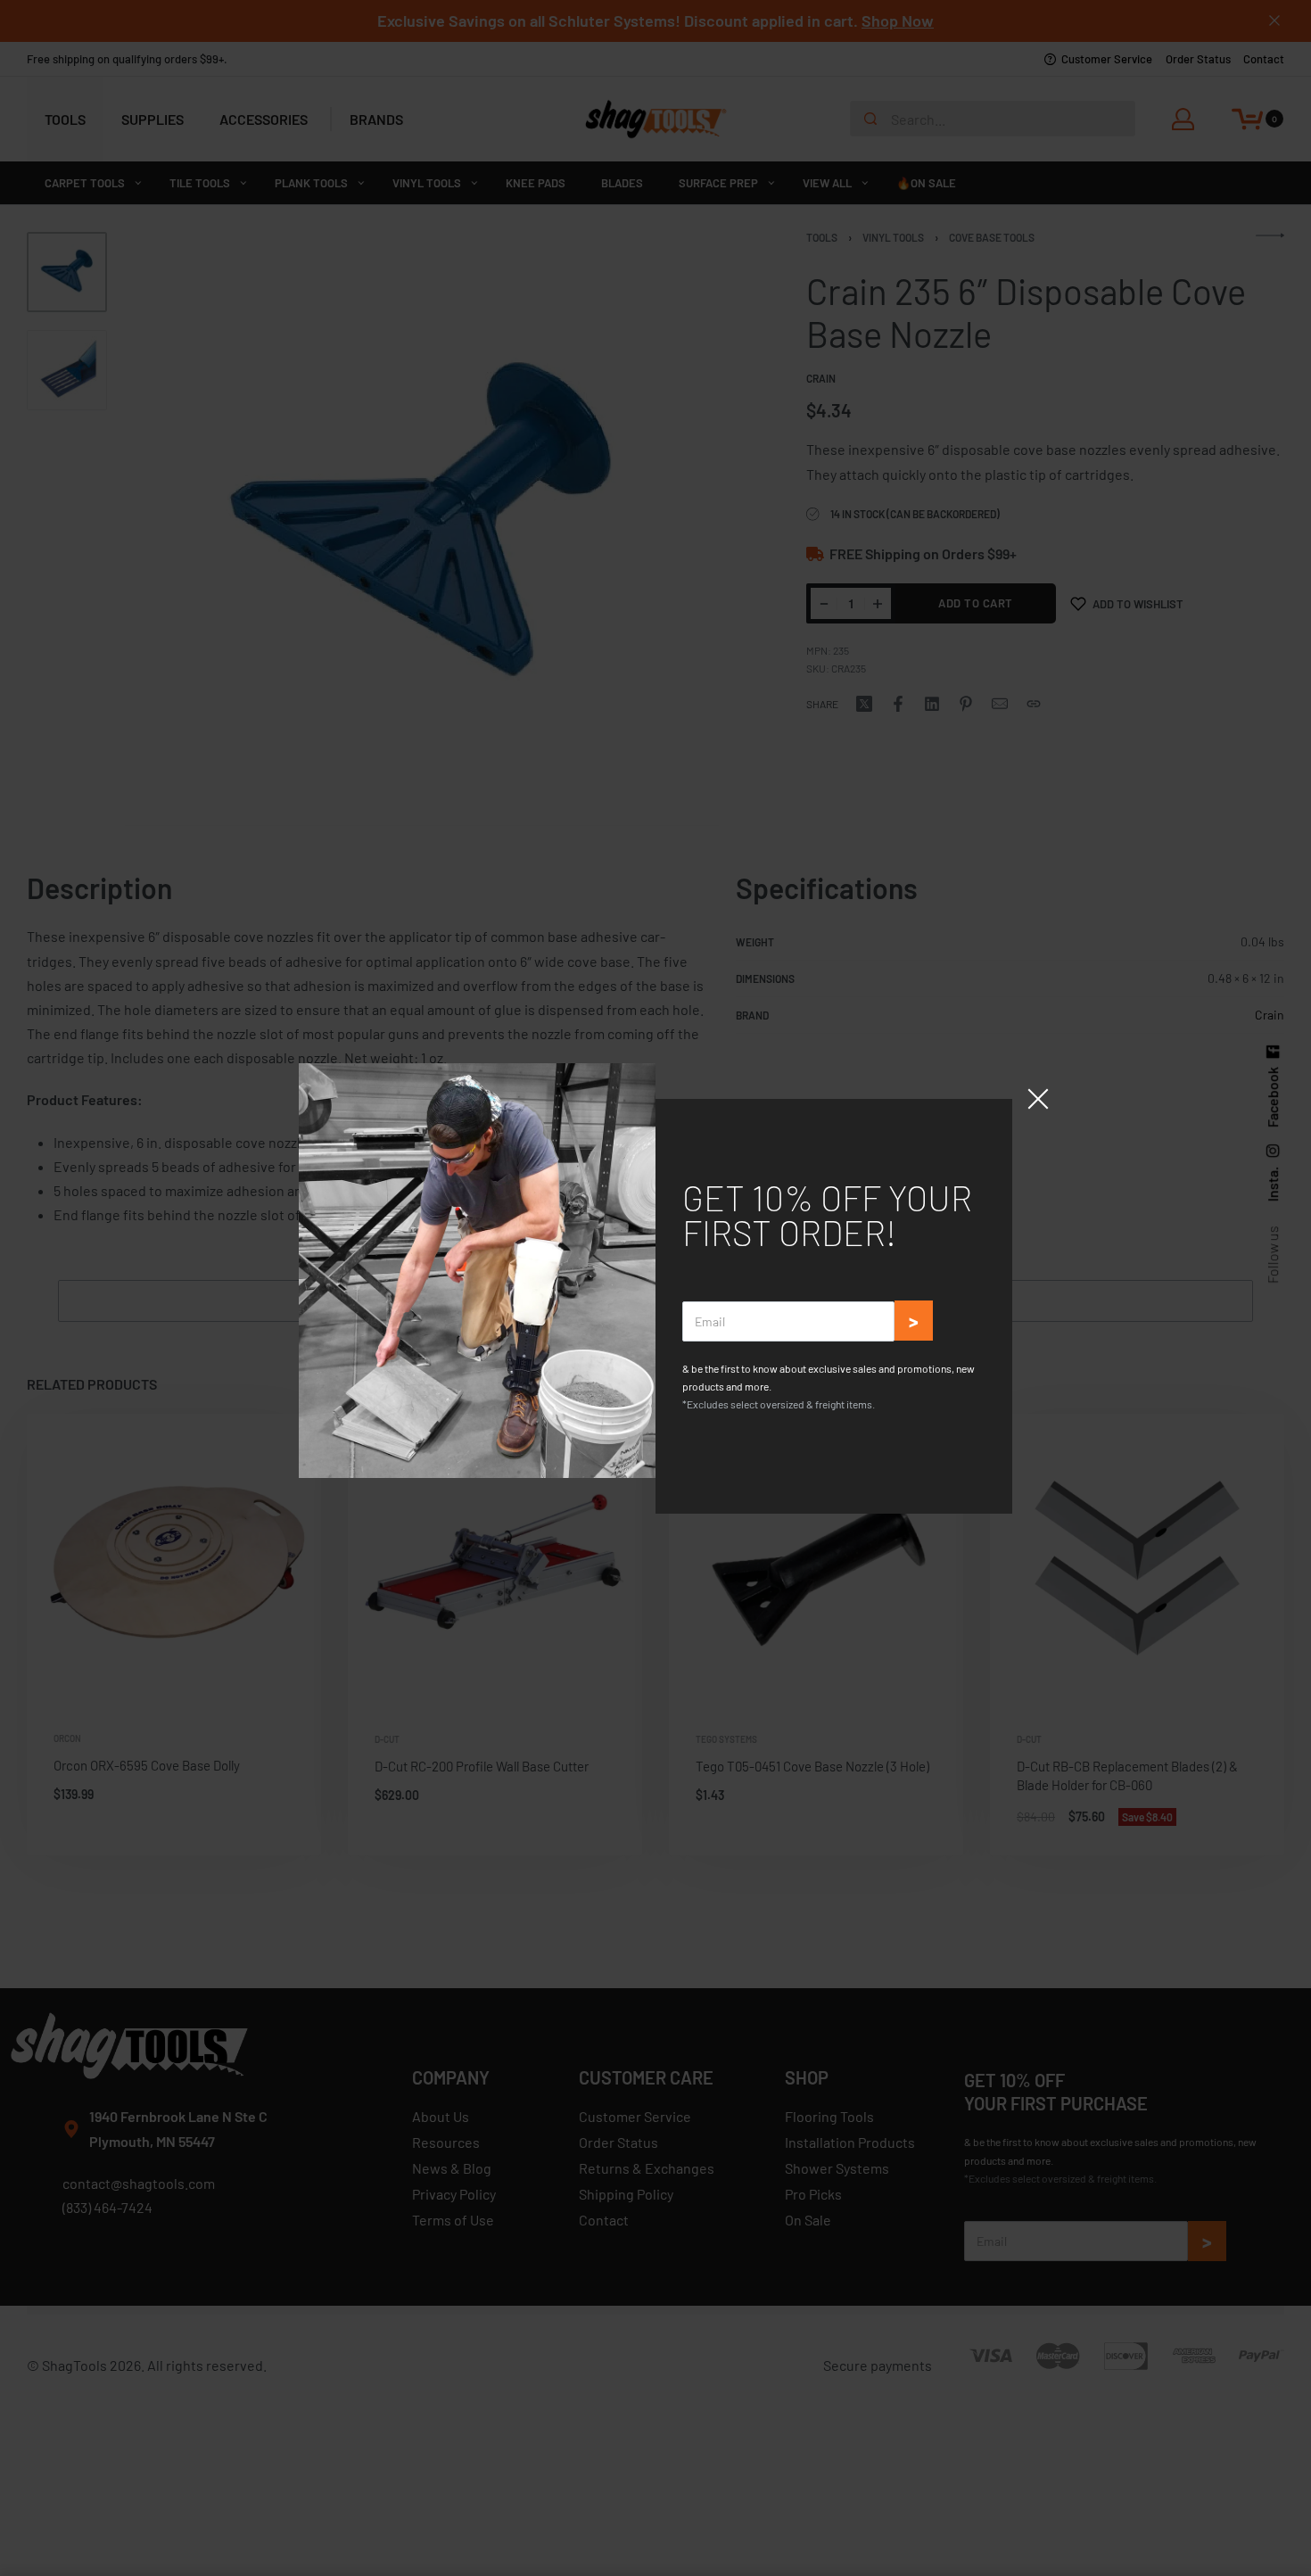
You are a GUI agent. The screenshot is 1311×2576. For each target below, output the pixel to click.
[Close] (1038, 1099)
